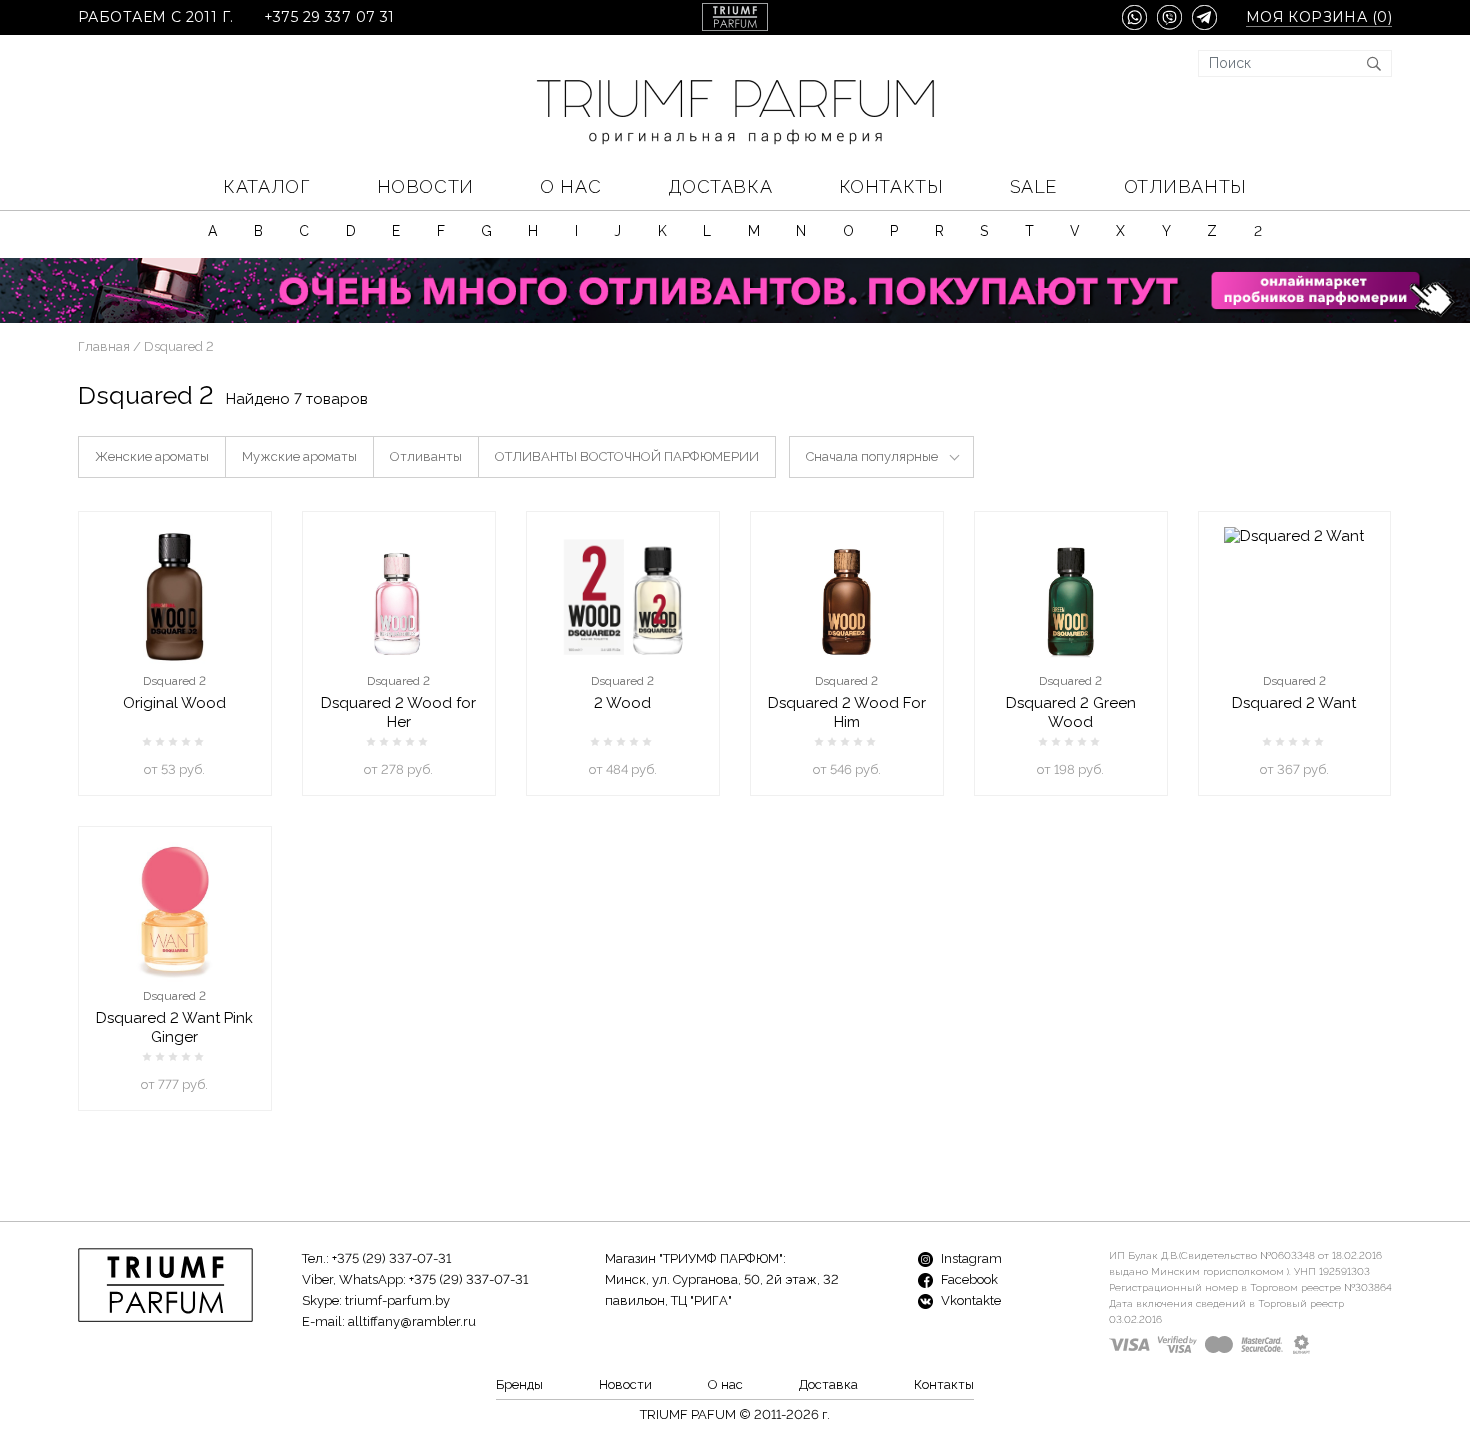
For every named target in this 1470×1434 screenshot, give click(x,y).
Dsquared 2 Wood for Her (398, 712)
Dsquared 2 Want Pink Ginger (174, 1027)
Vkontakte (969, 1300)
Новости (425, 186)
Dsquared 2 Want (1294, 703)
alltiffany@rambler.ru (412, 1321)
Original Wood (174, 703)
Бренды (519, 1384)
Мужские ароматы (299, 456)
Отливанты (1185, 186)
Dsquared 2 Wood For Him (847, 712)
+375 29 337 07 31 (329, 17)
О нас (570, 186)
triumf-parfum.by (397, 1300)
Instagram (970, 1258)
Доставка (720, 186)
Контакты (891, 186)
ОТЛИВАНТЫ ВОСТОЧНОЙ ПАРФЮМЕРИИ (627, 456)
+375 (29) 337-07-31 (391, 1258)
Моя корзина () (1319, 17)
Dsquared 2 (174, 681)
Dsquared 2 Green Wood (1071, 712)
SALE (1033, 186)
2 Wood (622, 703)
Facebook (968, 1279)
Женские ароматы (152, 456)
